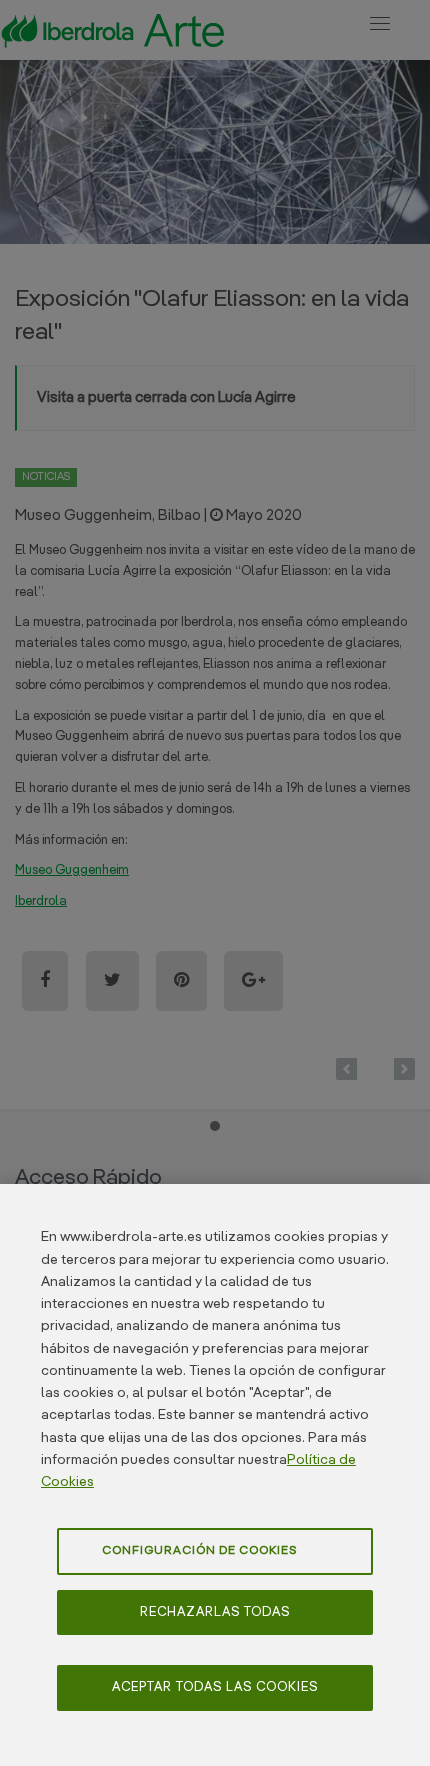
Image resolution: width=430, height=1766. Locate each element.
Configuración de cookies (199, 1551)
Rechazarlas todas (215, 1612)
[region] (215, 1475)
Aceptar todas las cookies (215, 1687)
